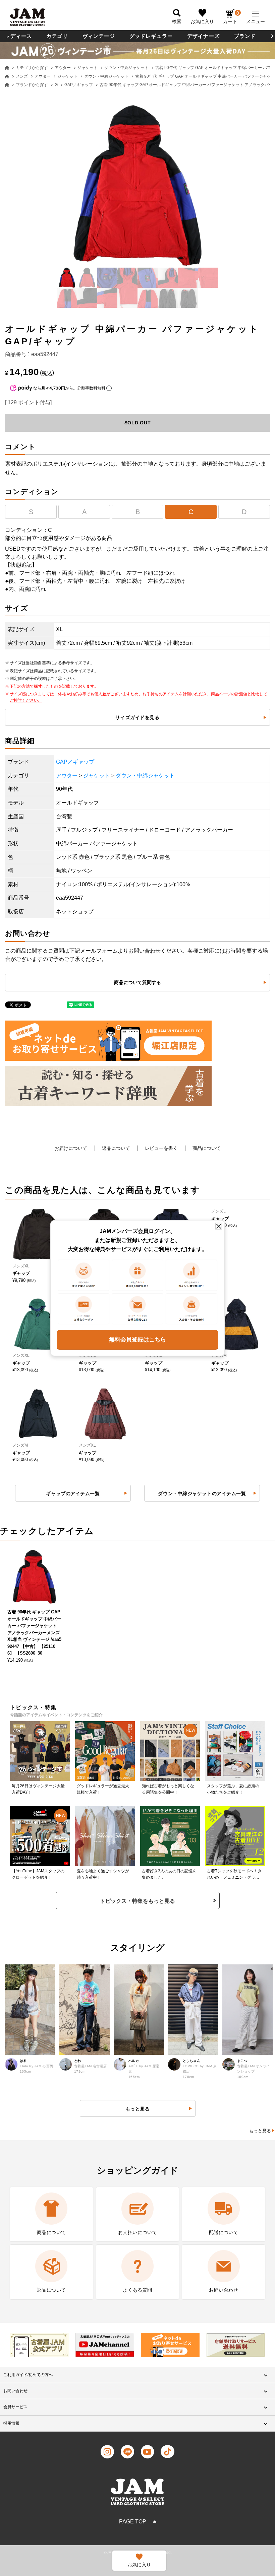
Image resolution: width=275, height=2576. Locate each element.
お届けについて (71, 1148)
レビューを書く (161, 1148)
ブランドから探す (32, 85)
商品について (207, 1148)
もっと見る (260, 2131)
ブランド (245, 36)
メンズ (22, 76)
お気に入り (202, 21)
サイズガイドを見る (137, 717)
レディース (18, 36)
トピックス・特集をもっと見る (137, 1901)
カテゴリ (57, 36)
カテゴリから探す (32, 68)
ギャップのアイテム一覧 (73, 1493)
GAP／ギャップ (79, 85)
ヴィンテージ (99, 36)
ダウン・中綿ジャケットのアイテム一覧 (202, 1493)
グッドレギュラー (151, 36)
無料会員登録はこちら (137, 1340)
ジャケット (88, 68)
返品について (116, 1148)
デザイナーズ (203, 36)
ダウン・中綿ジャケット (126, 68)
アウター (63, 68)
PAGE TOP (133, 2522)
